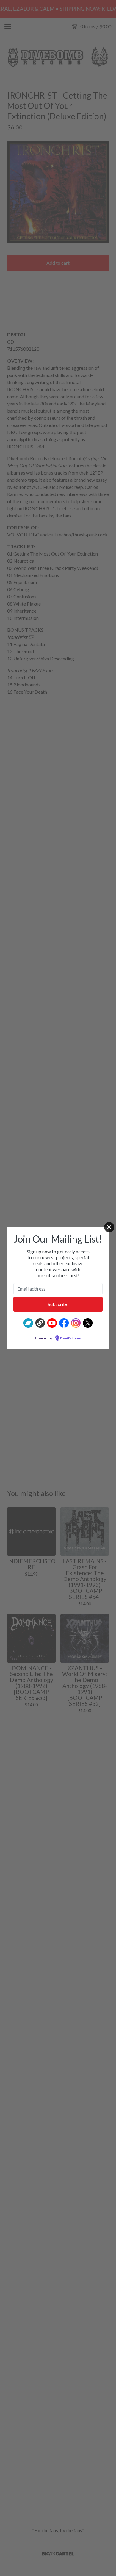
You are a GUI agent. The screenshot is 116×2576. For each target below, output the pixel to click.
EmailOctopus (71, 1338)
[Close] (109, 1227)
